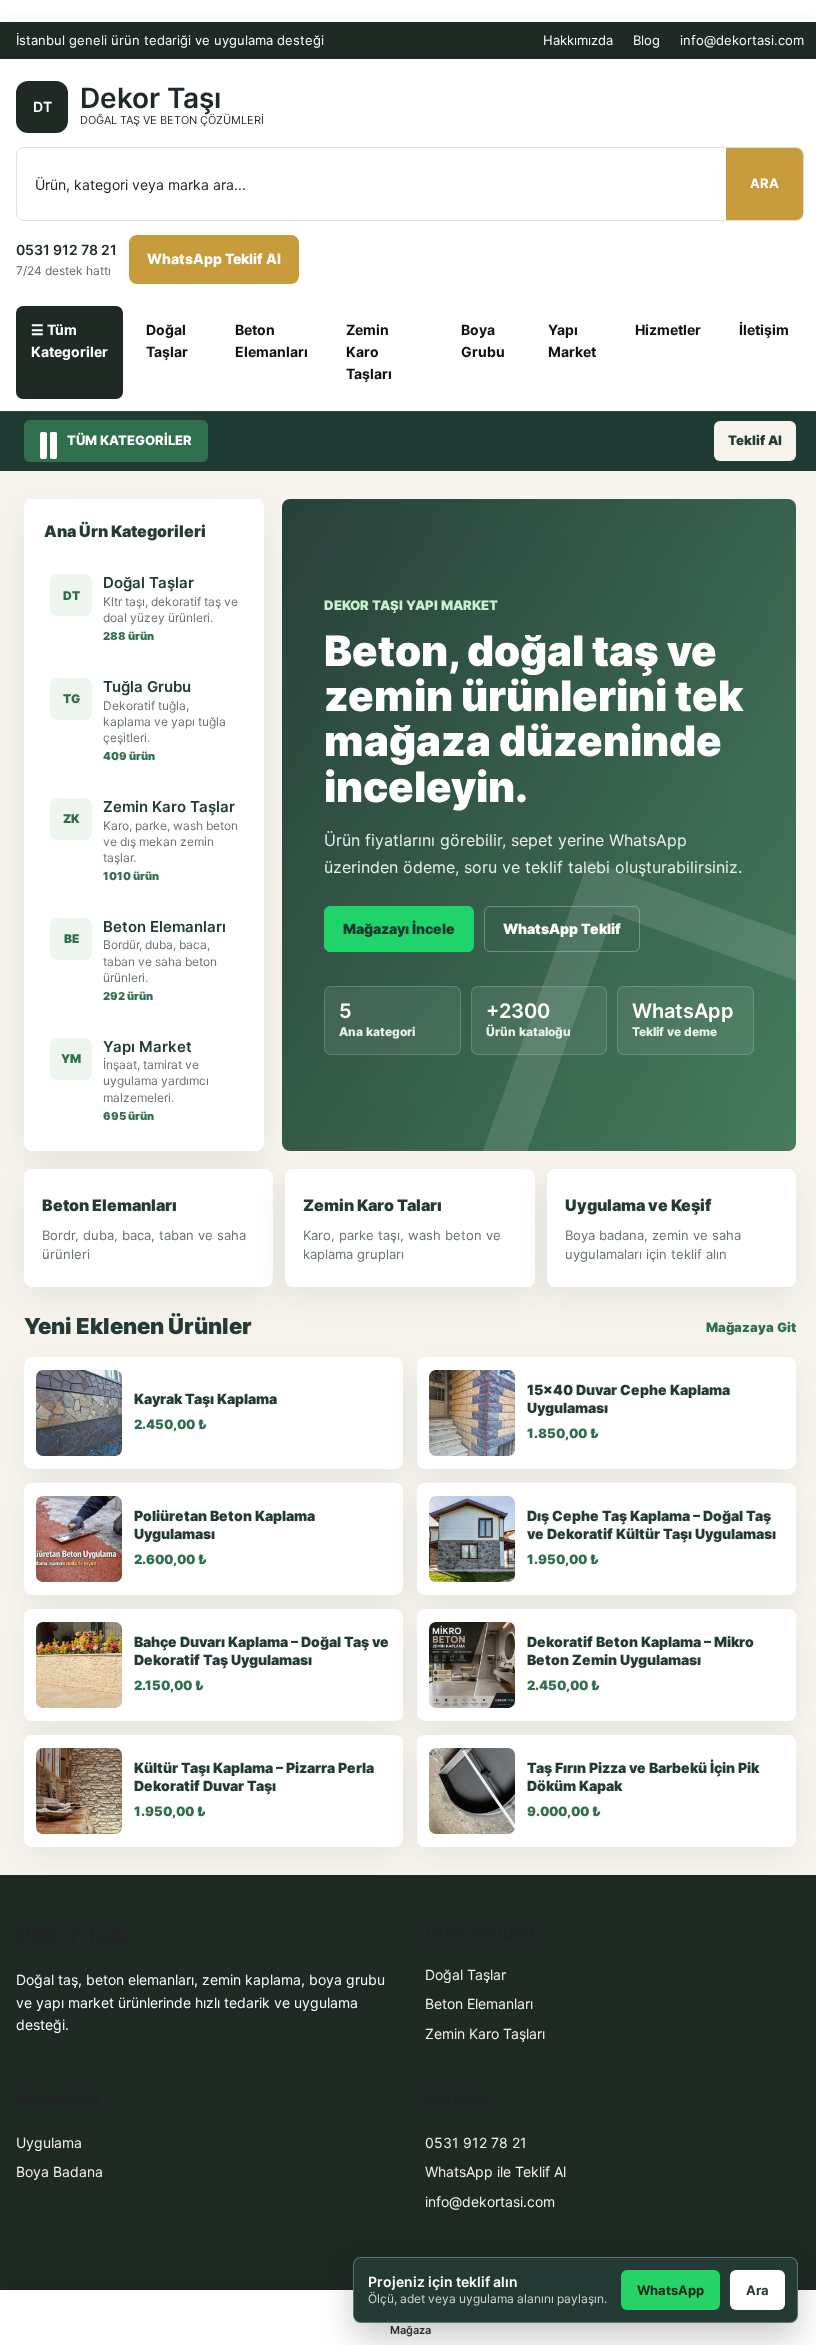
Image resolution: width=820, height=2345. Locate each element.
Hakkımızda (578, 40)
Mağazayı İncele (399, 928)
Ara (764, 183)
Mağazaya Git (751, 1327)
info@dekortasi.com (742, 40)
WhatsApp (670, 2290)
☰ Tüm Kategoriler (69, 340)
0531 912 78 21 (476, 2142)
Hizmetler (668, 329)
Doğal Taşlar (167, 340)
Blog (646, 40)
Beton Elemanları (271, 340)
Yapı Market (572, 340)
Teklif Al (755, 440)
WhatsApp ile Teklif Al (495, 2171)
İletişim (764, 329)
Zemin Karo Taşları (369, 352)
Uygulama (49, 2142)
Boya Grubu (483, 340)
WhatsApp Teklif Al (214, 258)
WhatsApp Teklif (562, 928)
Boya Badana (59, 2171)
